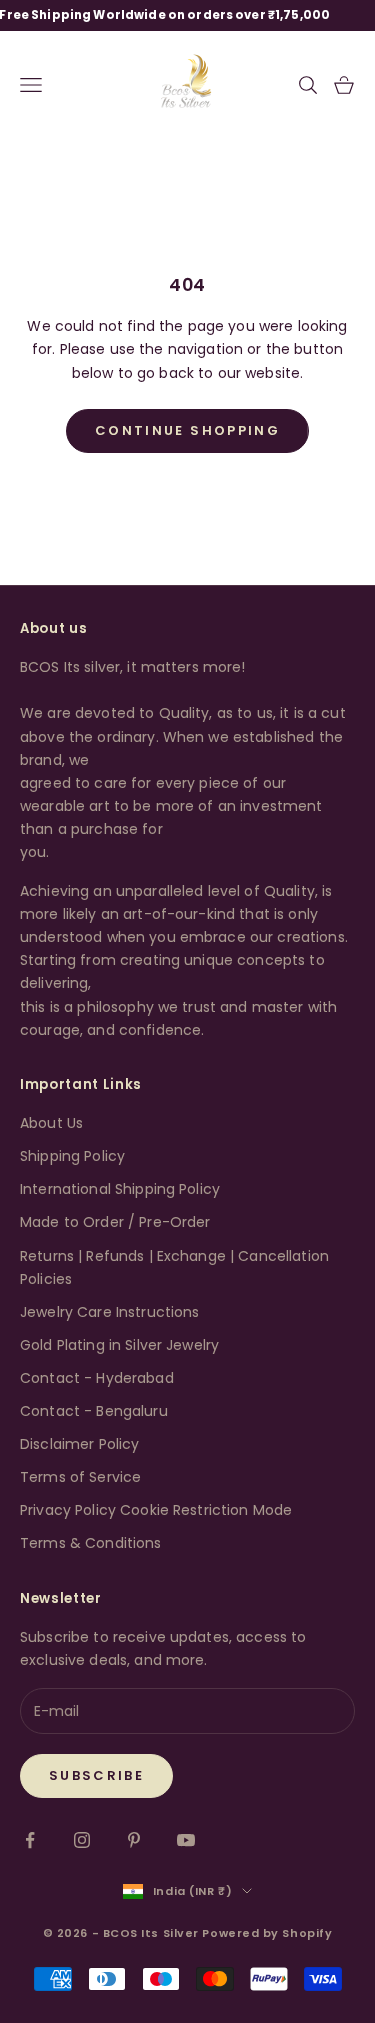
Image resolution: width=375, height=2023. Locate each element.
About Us (51, 1123)
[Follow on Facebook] (30, 1840)
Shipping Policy (72, 1156)
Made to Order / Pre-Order (115, 1222)
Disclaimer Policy (79, 1444)
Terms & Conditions (91, 1543)
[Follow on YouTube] (186, 1840)
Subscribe (96, 1775)
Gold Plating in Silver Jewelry (119, 1345)
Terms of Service (80, 1477)
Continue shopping (187, 430)
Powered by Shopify (267, 1933)
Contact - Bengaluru (94, 1411)
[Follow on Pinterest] (134, 1840)
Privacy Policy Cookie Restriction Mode (156, 1510)
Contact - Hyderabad (97, 1378)
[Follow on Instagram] (82, 1840)
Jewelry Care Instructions (110, 1312)
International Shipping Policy (120, 1189)
